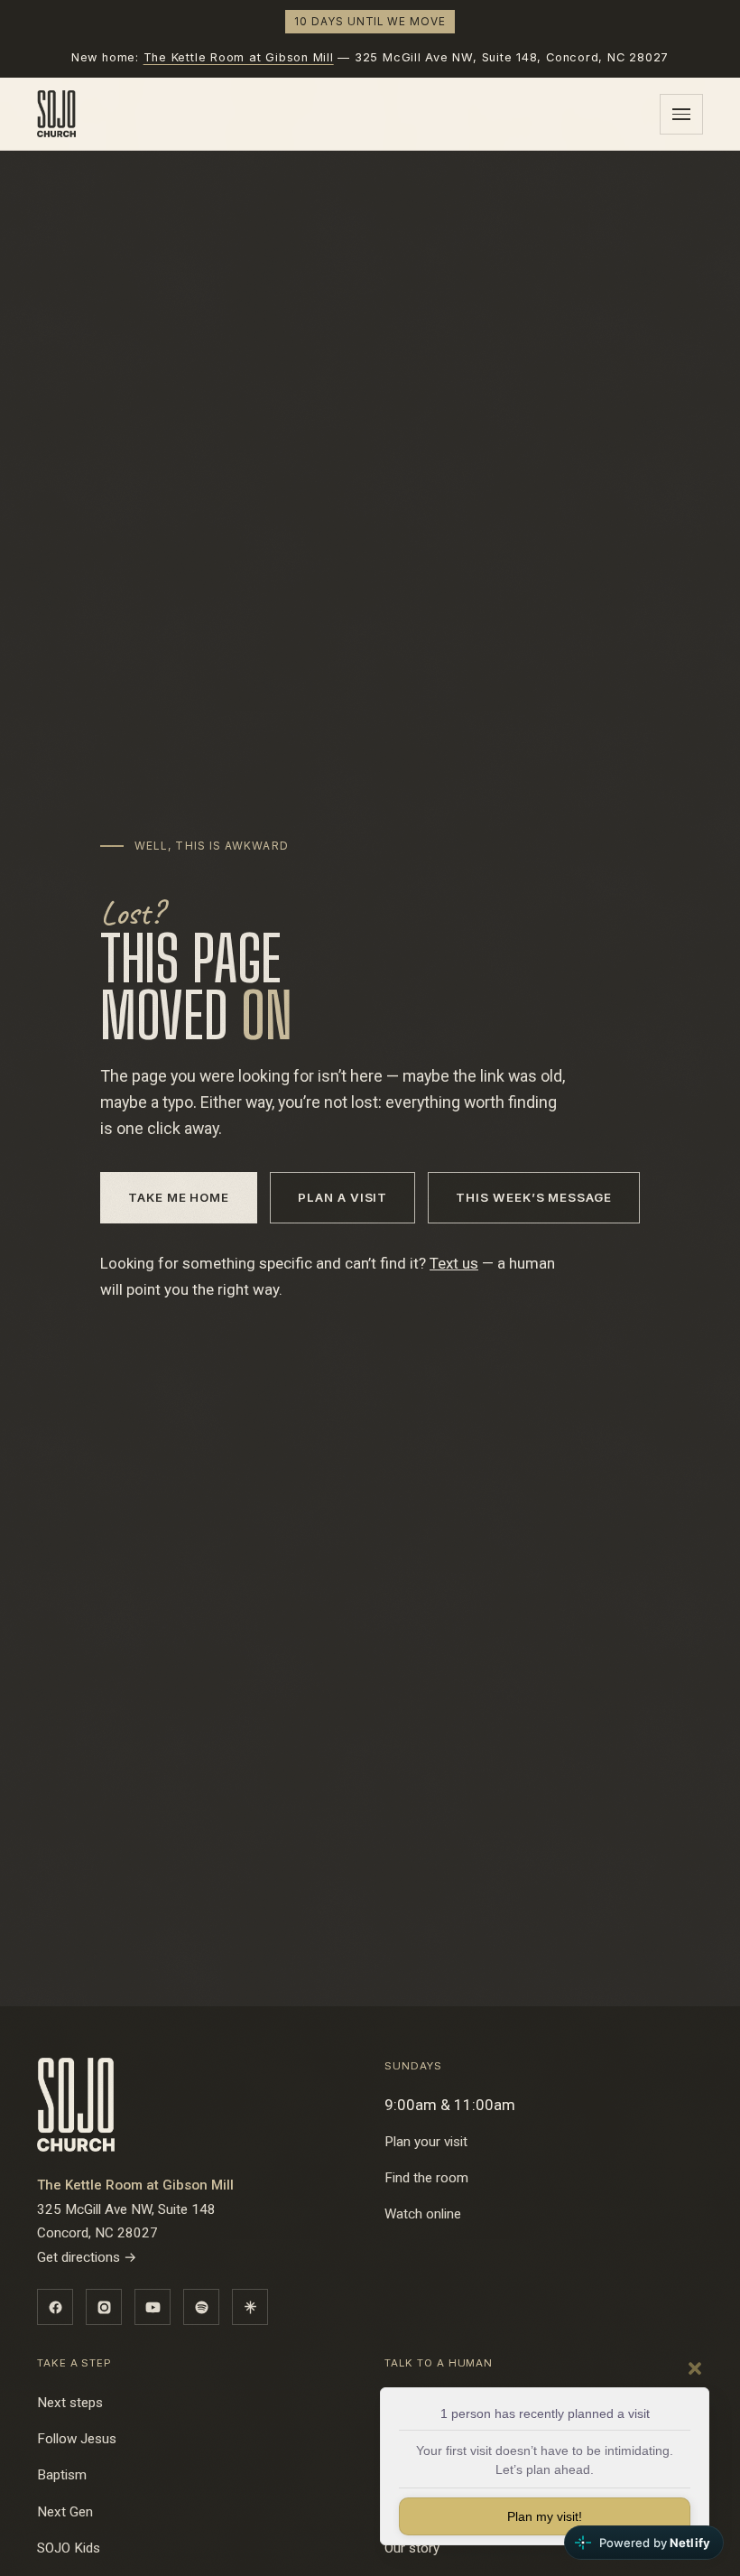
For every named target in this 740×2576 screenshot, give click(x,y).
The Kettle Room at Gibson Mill (239, 57)
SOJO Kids (69, 2548)
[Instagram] (104, 2307)
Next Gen (65, 2512)
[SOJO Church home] (56, 114)
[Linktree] (250, 2307)
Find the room (426, 2178)
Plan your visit (426, 2142)
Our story (412, 2548)
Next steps (70, 2403)
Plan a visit (342, 1197)
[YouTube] (153, 2307)
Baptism (62, 2475)
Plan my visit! (545, 2516)
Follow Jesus (77, 2439)
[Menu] (681, 114)
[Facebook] (55, 2307)
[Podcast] (201, 2307)
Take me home (179, 1197)
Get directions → (87, 2257)
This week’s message (534, 1197)
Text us (454, 1263)
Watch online (423, 2214)
